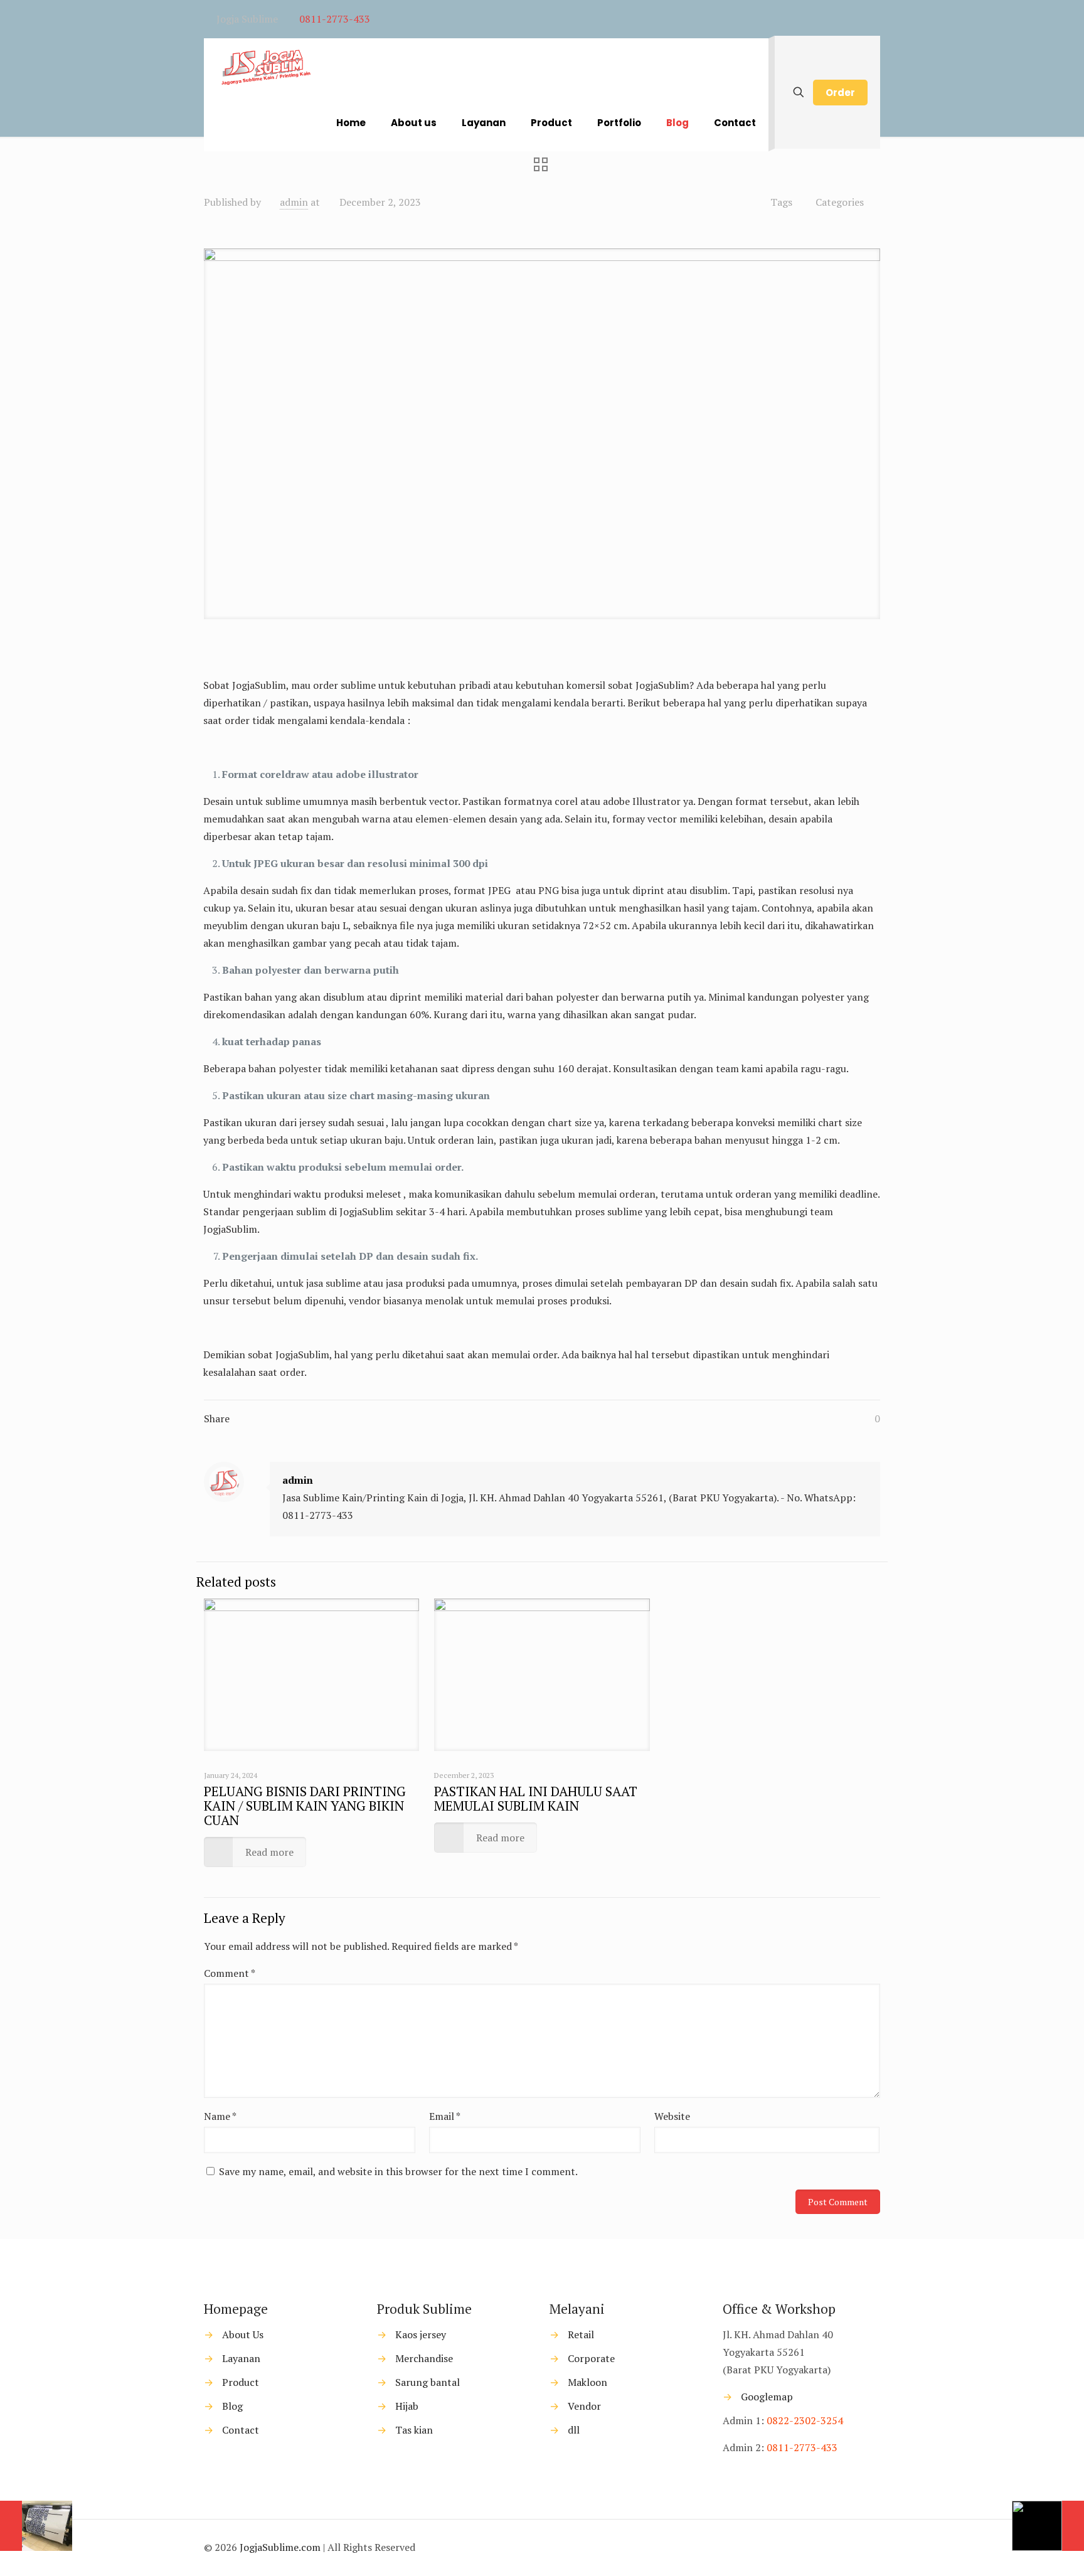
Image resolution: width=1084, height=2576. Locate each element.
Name (220, 2116)
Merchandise (424, 2358)
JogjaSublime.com (280, 2547)
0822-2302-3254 (805, 2420)
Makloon (587, 2382)
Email (445, 2116)
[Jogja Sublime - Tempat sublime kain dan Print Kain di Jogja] (265, 67)
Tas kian (414, 2430)
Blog (232, 2406)
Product (241, 2382)
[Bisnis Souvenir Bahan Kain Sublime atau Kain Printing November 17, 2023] (36, 2526)
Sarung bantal (428, 2382)
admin (294, 202)
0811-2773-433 (335, 19)
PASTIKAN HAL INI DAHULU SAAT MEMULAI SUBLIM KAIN (536, 1798)
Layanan (241, 2358)
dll (574, 2430)
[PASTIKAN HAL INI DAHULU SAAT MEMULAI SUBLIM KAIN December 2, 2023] (1048, 2526)
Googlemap (766, 2397)
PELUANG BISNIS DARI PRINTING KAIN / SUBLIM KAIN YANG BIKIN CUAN (305, 1806)
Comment (230, 1973)
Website (672, 2116)
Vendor (584, 2406)
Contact (241, 2430)
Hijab (407, 2406)
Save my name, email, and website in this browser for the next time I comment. (398, 2171)
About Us (243, 2334)
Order (840, 93)
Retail (581, 2334)
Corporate (591, 2358)
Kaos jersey (421, 2334)
